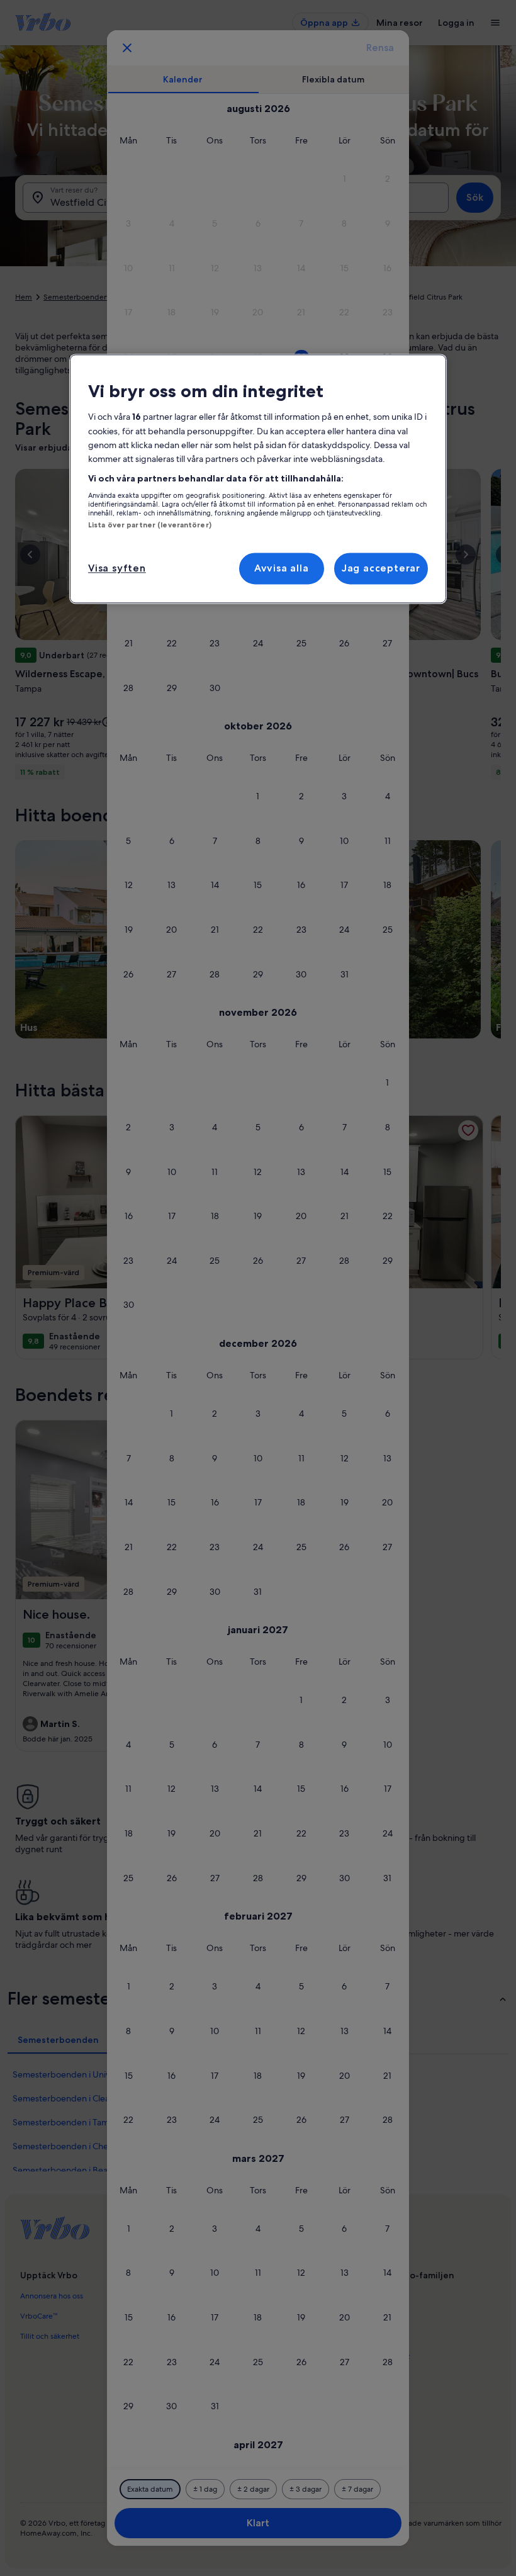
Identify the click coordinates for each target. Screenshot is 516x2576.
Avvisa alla (282, 568)
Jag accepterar (381, 568)
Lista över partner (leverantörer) (150, 526)
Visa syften (117, 568)
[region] (258, 479)
